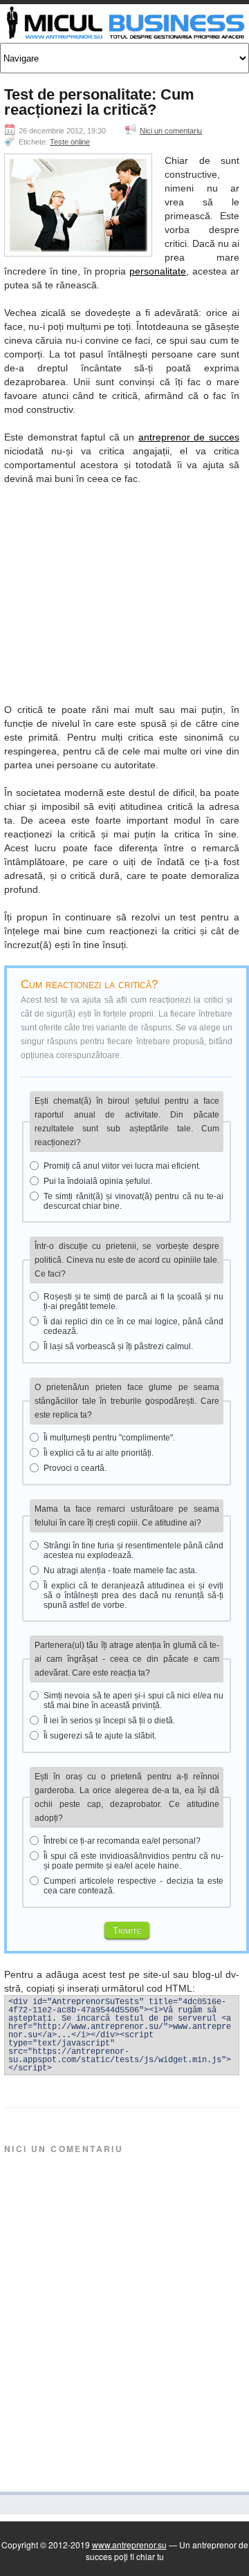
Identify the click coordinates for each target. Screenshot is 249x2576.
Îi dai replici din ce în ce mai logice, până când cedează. (133, 1326)
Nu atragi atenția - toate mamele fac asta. (120, 1570)
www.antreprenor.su (129, 2545)
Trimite (127, 1930)
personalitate (158, 271)
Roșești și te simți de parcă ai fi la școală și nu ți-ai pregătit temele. (133, 1301)
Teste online (70, 142)
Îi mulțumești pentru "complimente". (109, 1438)
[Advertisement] (122, 591)
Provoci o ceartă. (75, 1468)
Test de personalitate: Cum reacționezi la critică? (99, 102)
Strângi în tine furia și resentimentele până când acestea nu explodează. (133, 1550)
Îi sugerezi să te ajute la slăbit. (100, 1736)
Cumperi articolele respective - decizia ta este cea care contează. (133, 1886)
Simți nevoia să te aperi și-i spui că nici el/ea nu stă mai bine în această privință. (133, 1701)
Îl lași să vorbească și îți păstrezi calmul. (118, 1346)
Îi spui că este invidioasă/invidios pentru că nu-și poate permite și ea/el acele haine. (133, 1861)
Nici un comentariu (171, 131)
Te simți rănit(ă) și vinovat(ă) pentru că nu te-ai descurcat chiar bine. (133, 1201)
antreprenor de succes (189, 437)
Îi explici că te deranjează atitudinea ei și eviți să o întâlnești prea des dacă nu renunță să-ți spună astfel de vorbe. (133, 1595)
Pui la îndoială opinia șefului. (98, 1181)
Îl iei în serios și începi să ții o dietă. (109, 1721)
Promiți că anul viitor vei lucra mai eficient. (122, 1166)
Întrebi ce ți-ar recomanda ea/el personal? (122, 1841)
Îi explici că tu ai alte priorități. (99, 1453)
